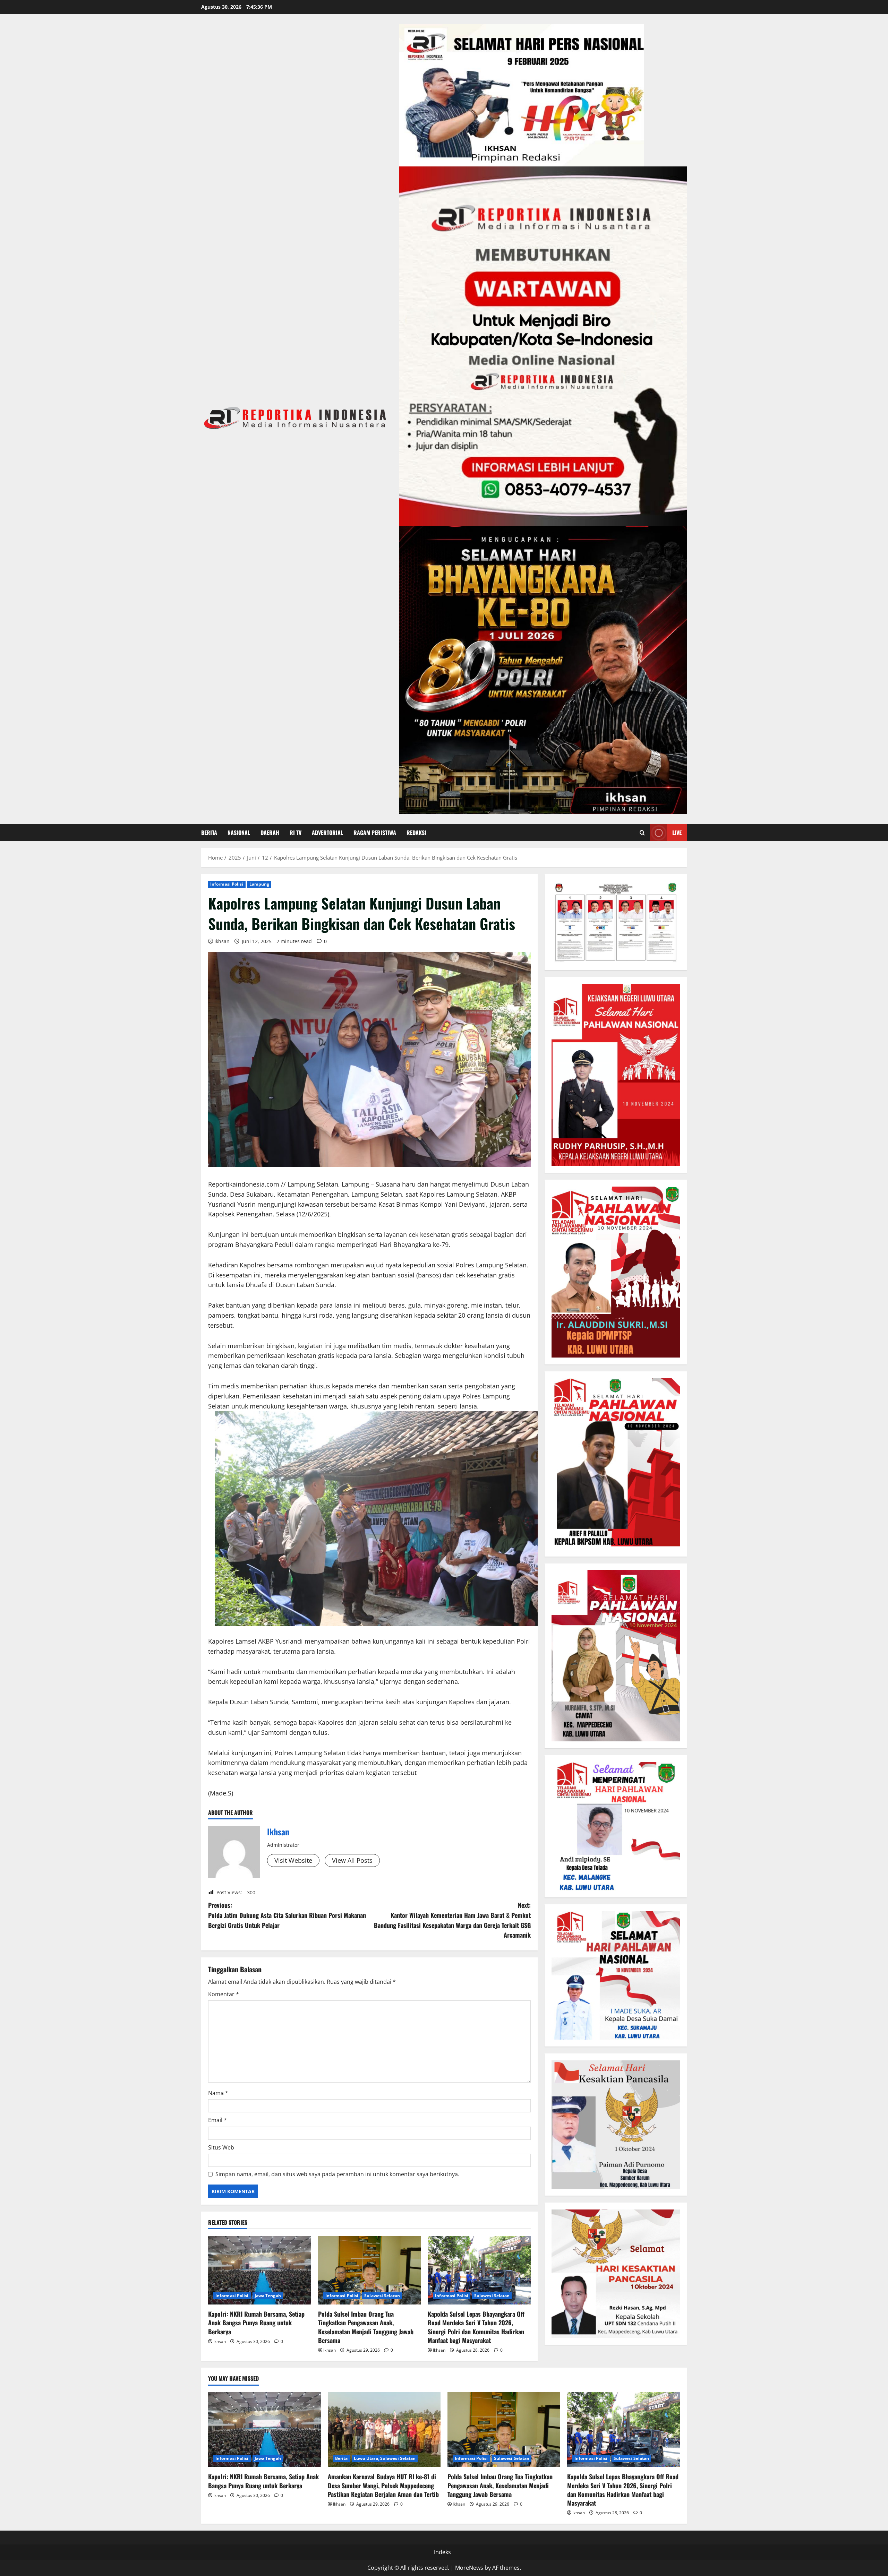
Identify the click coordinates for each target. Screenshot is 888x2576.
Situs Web (221, 2147)
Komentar (224, 1994)
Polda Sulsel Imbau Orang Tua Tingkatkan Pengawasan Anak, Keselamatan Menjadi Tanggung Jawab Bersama (366, 2327)
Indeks (442, 2552)
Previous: (287, 1915)
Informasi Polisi (227, 884)
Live (677, 833)
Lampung (259, 884)
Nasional (239, 833)
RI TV (296, 833)
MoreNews (469, 2568)
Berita (209, 833)
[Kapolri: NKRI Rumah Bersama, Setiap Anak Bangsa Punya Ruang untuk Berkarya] (260, 2270)
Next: (452, 1920)
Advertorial (327, 833)
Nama (218, 2093)
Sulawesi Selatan (382, 2296)
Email (217, 2120)
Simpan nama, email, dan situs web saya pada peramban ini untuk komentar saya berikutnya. (337, 2174)
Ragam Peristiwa (375, 833)
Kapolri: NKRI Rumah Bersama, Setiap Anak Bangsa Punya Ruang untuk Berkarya (256, 2323)
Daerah (270, 833)
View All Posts (352, 1860)
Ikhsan (222, 941)
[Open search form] (642, 833)
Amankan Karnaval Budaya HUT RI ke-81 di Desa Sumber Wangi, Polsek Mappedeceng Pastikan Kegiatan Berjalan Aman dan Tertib (383, 2485)
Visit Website (293, 1860)
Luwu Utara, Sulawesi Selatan (385, 2458)
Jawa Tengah (268, 2296)
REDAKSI (416, 833)
